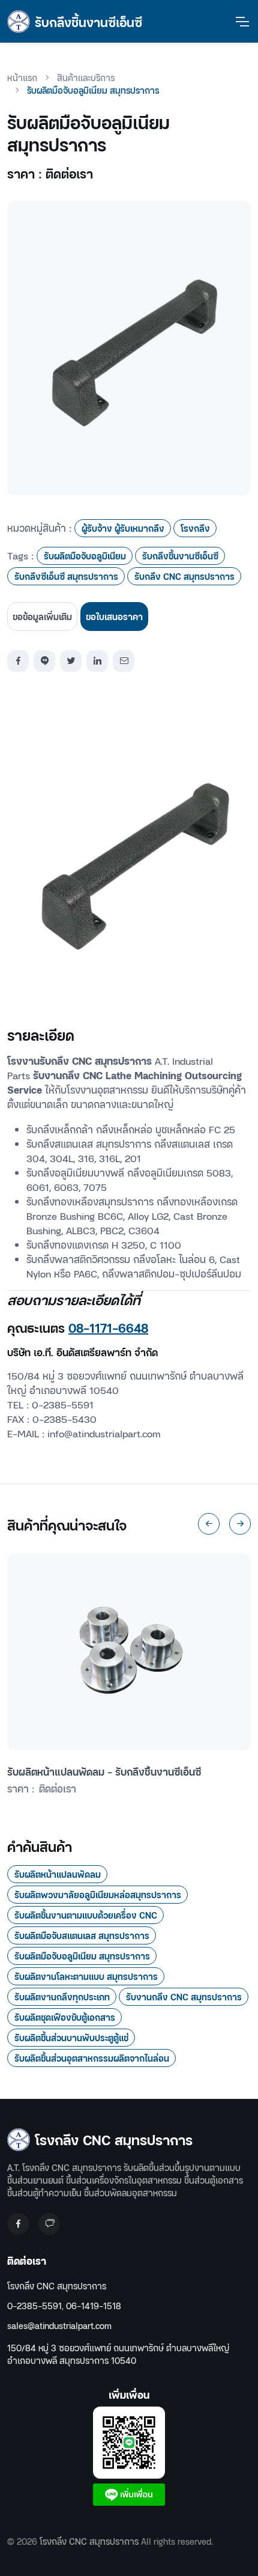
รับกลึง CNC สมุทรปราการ (184, 576)
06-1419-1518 (94, 2305)
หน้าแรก (22, 77)
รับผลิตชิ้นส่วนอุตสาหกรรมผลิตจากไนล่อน (92, 2058)
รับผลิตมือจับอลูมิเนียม (85, 556)
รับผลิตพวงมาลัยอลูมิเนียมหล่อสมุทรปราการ (98, 1894)
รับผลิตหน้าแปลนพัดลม (58, 1874)
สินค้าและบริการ (86, 77)
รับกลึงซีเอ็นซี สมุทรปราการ (66, 576)
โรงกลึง (195, 528)
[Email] (124, 661)
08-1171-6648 (108, 1327)
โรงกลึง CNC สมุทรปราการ (57, 2285)
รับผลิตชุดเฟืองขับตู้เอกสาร (65, 2017)
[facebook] (18, 661)
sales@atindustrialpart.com (59, 2325)
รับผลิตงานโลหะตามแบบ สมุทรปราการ (86, 1976)
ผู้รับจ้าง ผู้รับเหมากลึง (123, 528)
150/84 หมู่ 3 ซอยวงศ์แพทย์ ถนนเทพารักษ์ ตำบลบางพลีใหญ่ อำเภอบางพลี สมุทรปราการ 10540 (118, 2354)
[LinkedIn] (97, 661)
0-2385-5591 (34, 2305)
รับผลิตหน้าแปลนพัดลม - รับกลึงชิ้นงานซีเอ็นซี (104, 1771)
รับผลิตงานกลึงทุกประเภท (62, 1996)
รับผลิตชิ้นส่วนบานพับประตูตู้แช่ (71, 2037)
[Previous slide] (209, 1524)
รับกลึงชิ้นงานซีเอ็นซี (180, 556)
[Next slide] (240, 1524)
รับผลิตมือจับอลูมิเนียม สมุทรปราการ (82, 1956)
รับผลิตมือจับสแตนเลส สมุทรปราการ (82, 1935)
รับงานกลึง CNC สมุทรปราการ (184, 1996)
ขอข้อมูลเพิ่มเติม (42, 616)
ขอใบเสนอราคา (114, 616)
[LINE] (44, 661)
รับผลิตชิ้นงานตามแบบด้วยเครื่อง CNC (86, 1915)
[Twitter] (71, 661)
